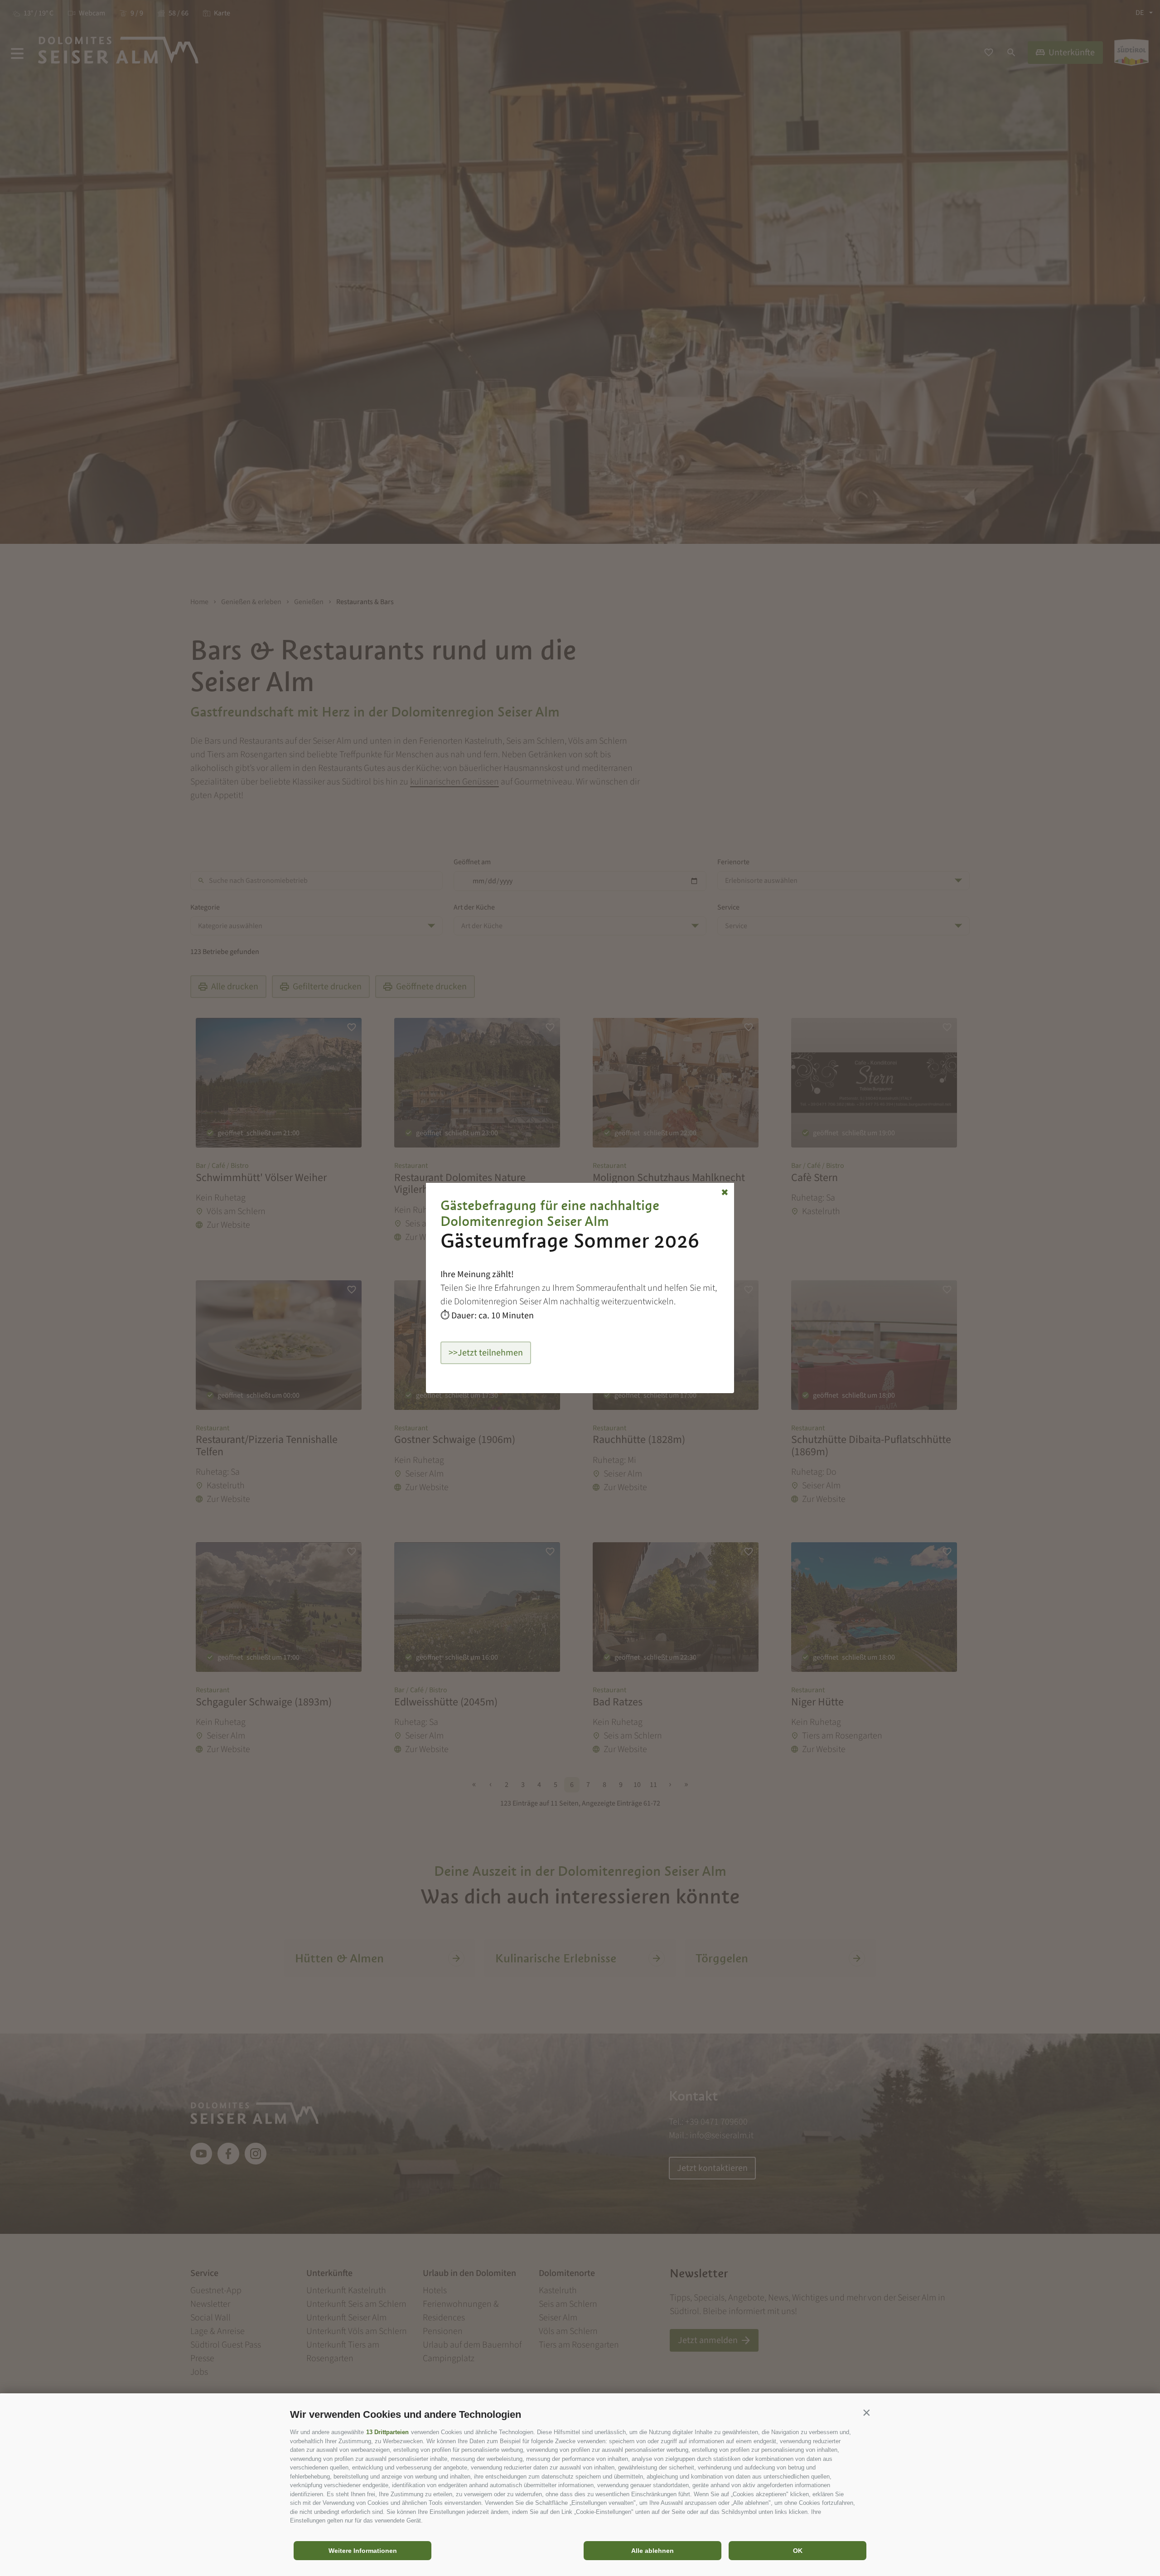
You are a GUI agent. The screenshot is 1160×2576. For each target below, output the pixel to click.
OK (798, 2551)
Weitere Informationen (363, 2551)
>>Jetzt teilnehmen (486, 1353)
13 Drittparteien (387, 2432)
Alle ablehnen (652, 2551)
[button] (866, 2412)
